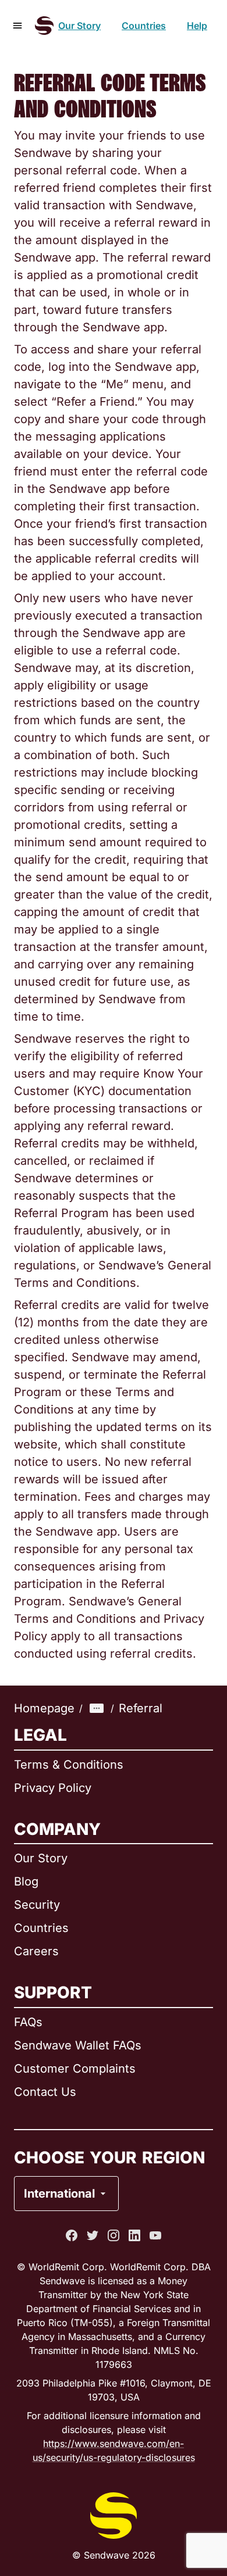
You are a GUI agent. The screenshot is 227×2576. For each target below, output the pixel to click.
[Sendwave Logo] (44, 26)
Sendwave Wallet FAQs (78, 2045)
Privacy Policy (53, 1788)
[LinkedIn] (134, 2235)
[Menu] (17, 26)
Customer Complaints (75, 2069)
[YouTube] (155, 2235)
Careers (36, 1951)
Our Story (79, 26)
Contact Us (45, 2092)
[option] (97, 2146)
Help (197, 26)
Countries (144, 26)
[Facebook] (72, 2235)
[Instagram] (114, 2235)
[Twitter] (93, 2235)
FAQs (28, 2022)
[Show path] (97, 1708)
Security (37, 1905)
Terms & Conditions (69, 1765)
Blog (26, 1881)
